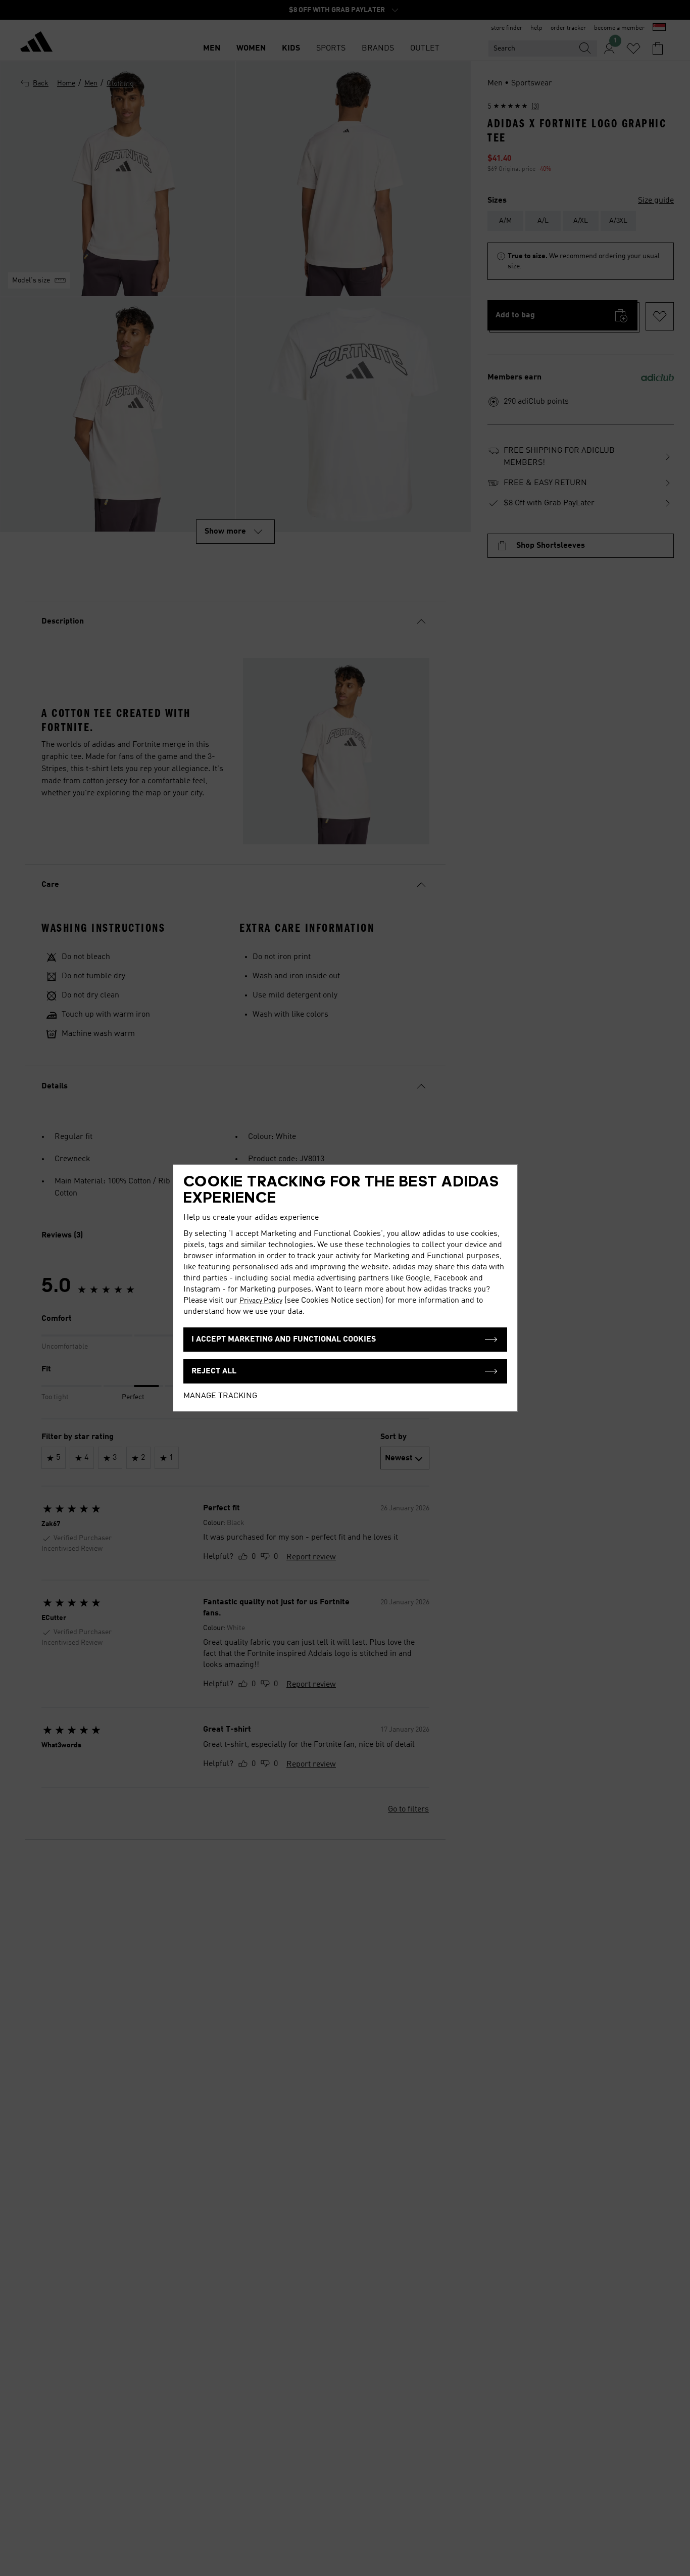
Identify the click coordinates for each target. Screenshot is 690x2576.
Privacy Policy (261, 1301)
